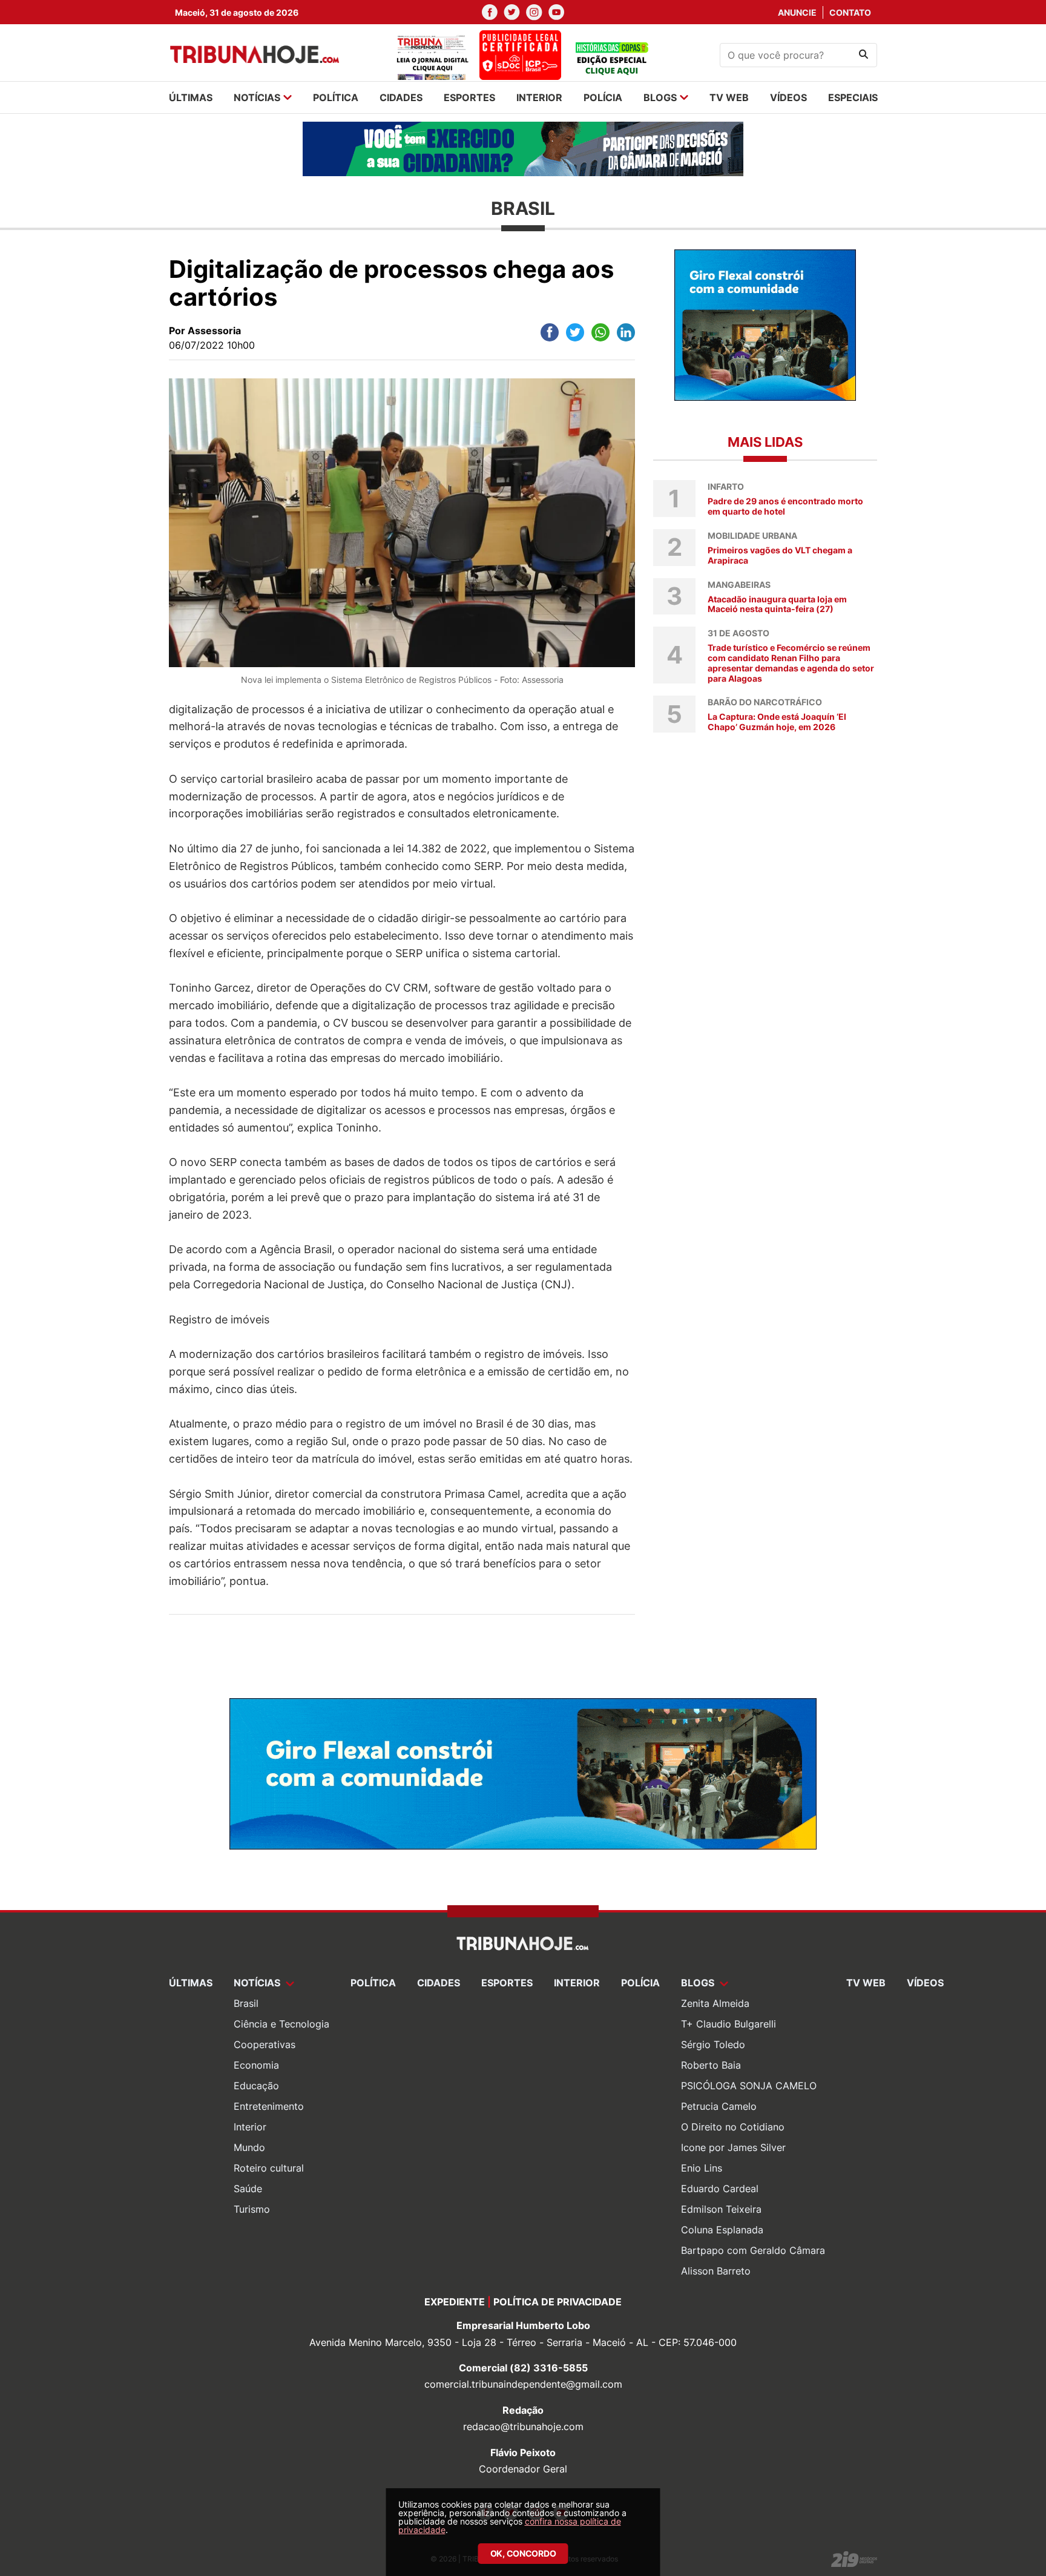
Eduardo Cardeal (720, 2189)
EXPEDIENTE (455, 2302)
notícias (257, 97)
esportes (469, 97)
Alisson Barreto (716, 2271)
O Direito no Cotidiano (733, 2127)
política (336, 97)
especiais (853, 97)
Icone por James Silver (733, 2147)
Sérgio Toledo (713, 2044)
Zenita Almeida (715, 2003)
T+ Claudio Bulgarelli (729, 2024)
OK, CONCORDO (523, 2553)
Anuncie (797, 12)
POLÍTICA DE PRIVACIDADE (558, 2302)
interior (539, 97)
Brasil (246, 2003)
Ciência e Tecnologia (281, 2024)
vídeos (788, 97)
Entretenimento (269, 2106)
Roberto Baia (711, 2065)
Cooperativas (265, 2044)
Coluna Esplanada (722, 2230)
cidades (401, 97)
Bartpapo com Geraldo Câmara (753, 2250)
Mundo (249, 2147)
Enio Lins (702, 2168)
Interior (250, 2127)
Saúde (248, 2189)
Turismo (252, 2209)
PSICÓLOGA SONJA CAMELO (749, 2086)
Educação (256, 2086)
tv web (729, 97)
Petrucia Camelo (719, 2106)
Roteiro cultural (269, 2168)
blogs (660, 97)
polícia (603, 97)
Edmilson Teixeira (721, 2209)
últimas (191, 97)
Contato (850, 12)
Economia (256, 2065)
